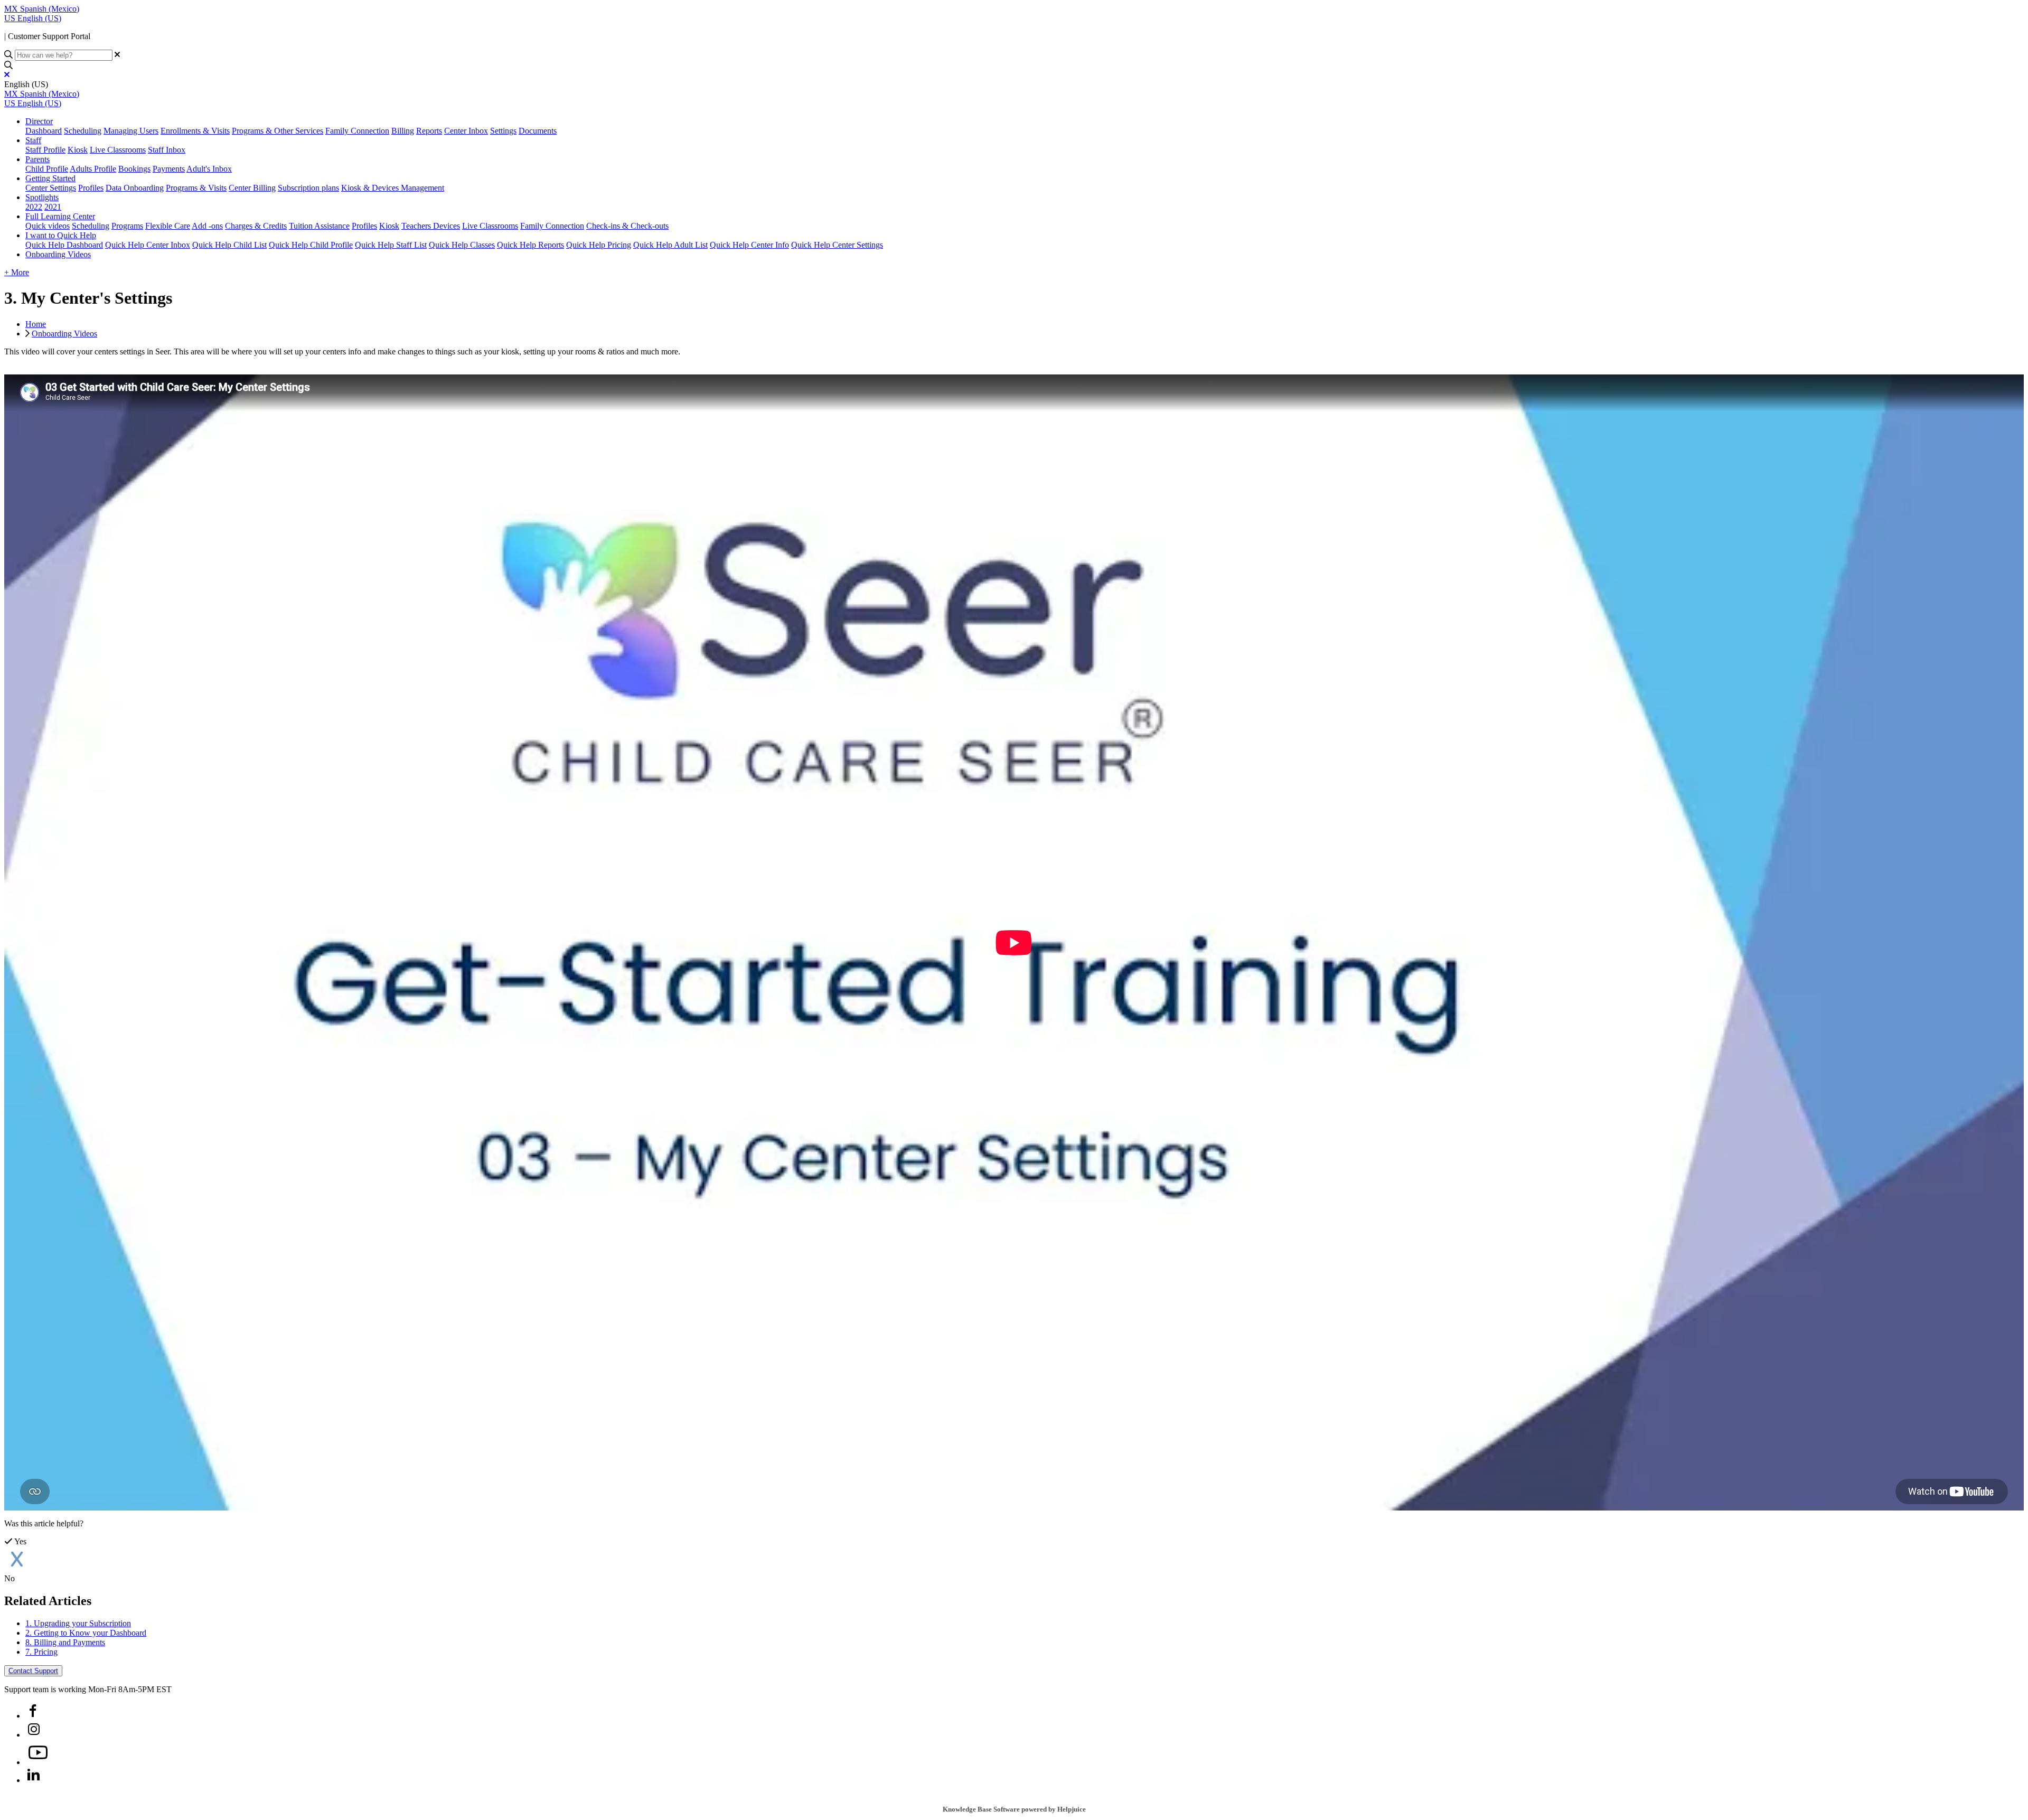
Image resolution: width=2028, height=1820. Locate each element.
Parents (37, 159)
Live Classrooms (118, 150)
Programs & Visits (196, 188)
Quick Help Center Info (749, 245)
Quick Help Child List (229, 245)
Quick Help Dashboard (64, 245)
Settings (503, 131)
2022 (34, 207)
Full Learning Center (60, 216)
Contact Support (33, 1671)
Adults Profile (93, 169)
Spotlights (42, 197)
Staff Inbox (167, 150)
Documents (538, 131)
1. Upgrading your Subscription (78, 1623)
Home (36, 324)
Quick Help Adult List (670, 245)
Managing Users (131, 131)
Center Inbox (466, 131)
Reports (429, 131)
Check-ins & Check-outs (627, 226)
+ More (17, 272)
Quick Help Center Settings (837, 245)
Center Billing (252, 188)
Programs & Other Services (278, 131)
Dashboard (44, 131)
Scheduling (83, 131)
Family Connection (357, 131)
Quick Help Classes (462, 245)
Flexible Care (168, 226)
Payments (169, 169)
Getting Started (50, 178)
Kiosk (78, 150)
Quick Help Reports (531, 245)
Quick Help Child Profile (311, 245)
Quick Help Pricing (599, 245)
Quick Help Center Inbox (148, 245)
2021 (53, 207)
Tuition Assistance (319, 226)
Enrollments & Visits (195, 131)
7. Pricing (41, 1652)
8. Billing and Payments (65, 1642)
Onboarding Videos (58, 254)
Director (39, 121)
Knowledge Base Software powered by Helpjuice (1014, 1809)
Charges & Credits (256, 226)
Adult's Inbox (209, 169)
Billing (403, 131)
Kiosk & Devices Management (393, 188)
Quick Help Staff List (391, 245)
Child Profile (47, 169)
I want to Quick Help (61, 235)
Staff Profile (45, 150)
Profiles (91, 188)
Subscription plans (308, 188)
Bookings (134, 169)
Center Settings (51, 188)
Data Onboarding (135, 188)
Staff (33, 140)
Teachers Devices (431, 226)
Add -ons (207, 226)
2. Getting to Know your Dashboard (86, 1633)
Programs (127, 226)
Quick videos (48, 226)
